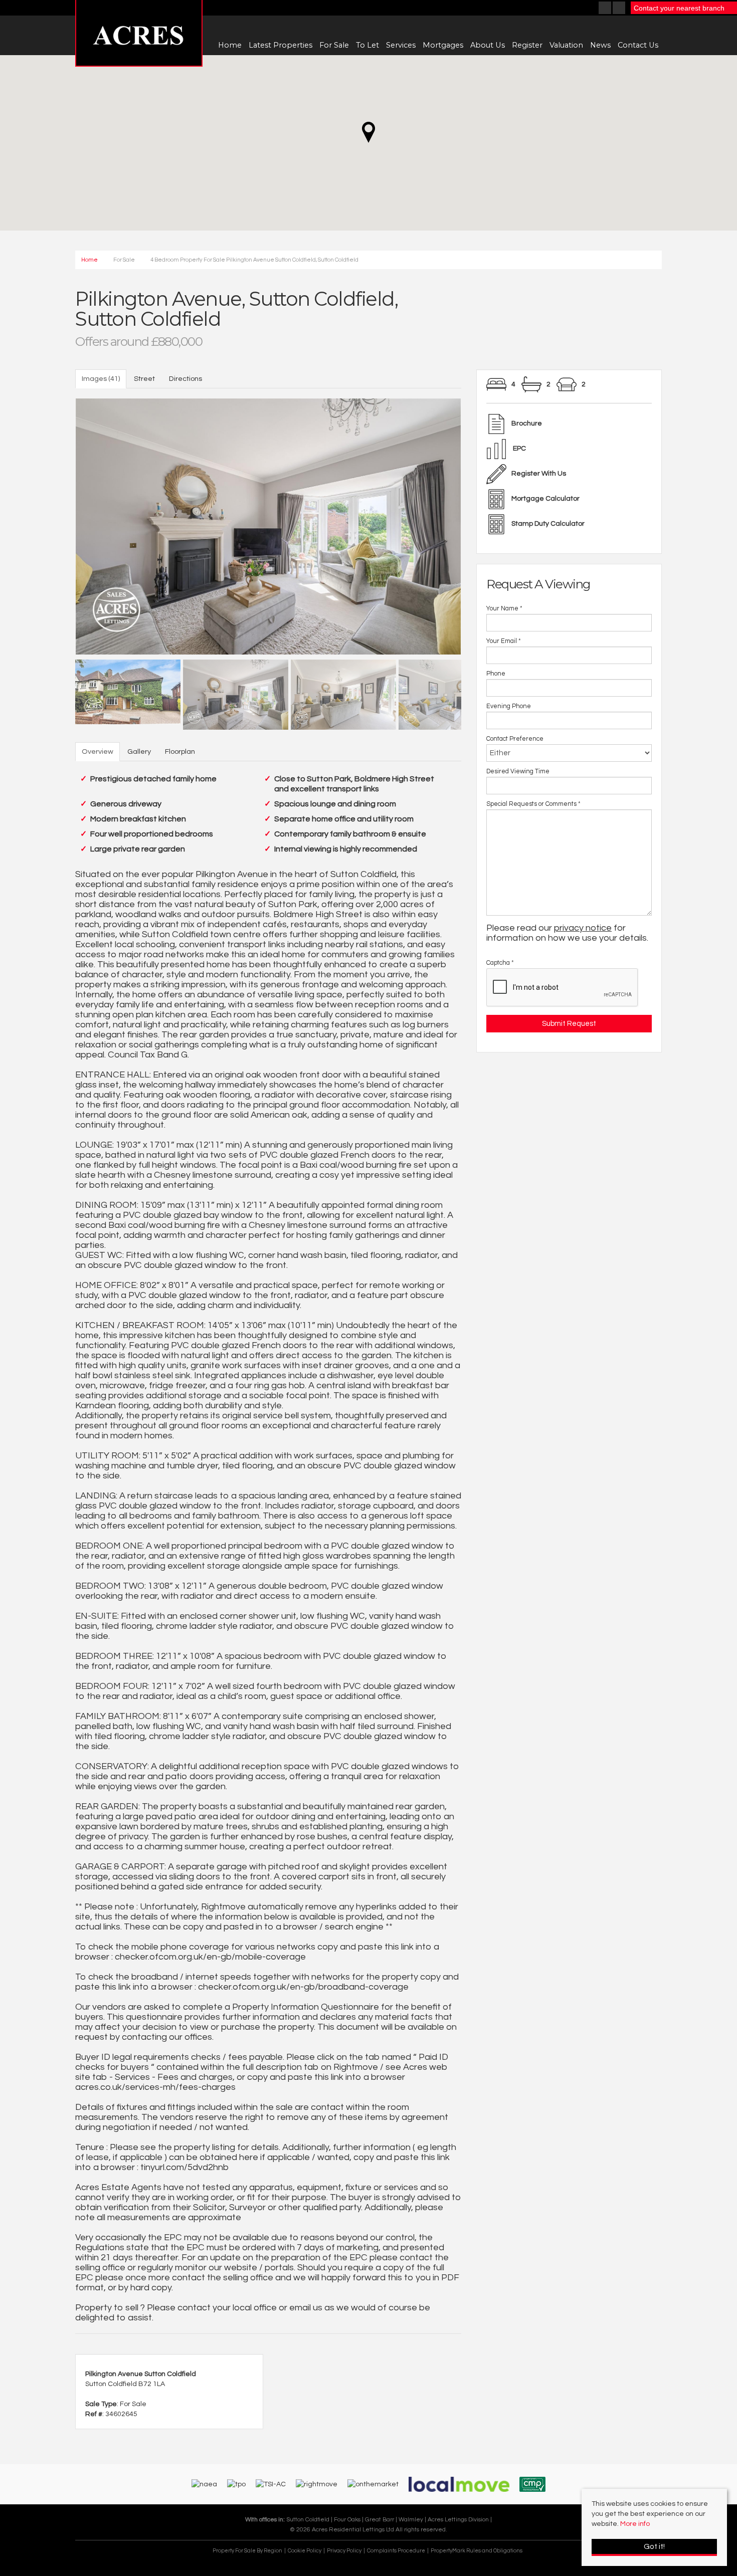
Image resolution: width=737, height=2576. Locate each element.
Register (527, 45)
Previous (58, 524)
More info (635, 2524)
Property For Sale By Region (247, 2551)
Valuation (566, 45)
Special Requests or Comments (533, 804)
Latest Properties (281, 45)
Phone (496, 674)
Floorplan (180, 752)
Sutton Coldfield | (310, 2519)
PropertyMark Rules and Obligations (477, 2551)
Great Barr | (382, 2519)
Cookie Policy (305, 2551)
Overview (98, 752)
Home (230, 45)
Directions (186, 379)
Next (479, 524)
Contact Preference (515, 739)
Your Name (504, 609)
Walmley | (413, 2519)
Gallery (139, 752)
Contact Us (638, 45)
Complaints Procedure (396, 2551)
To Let (367, 45)
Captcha (500, 963)
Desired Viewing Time (518, 772)
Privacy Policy (344, 2551)
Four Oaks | (349, 2519)
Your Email (504, 641)
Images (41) (101, 379)
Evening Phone (509, 706)
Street (144, 379)
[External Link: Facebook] (606, 9)
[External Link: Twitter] (620, 9)
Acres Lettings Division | (460, 2519)
